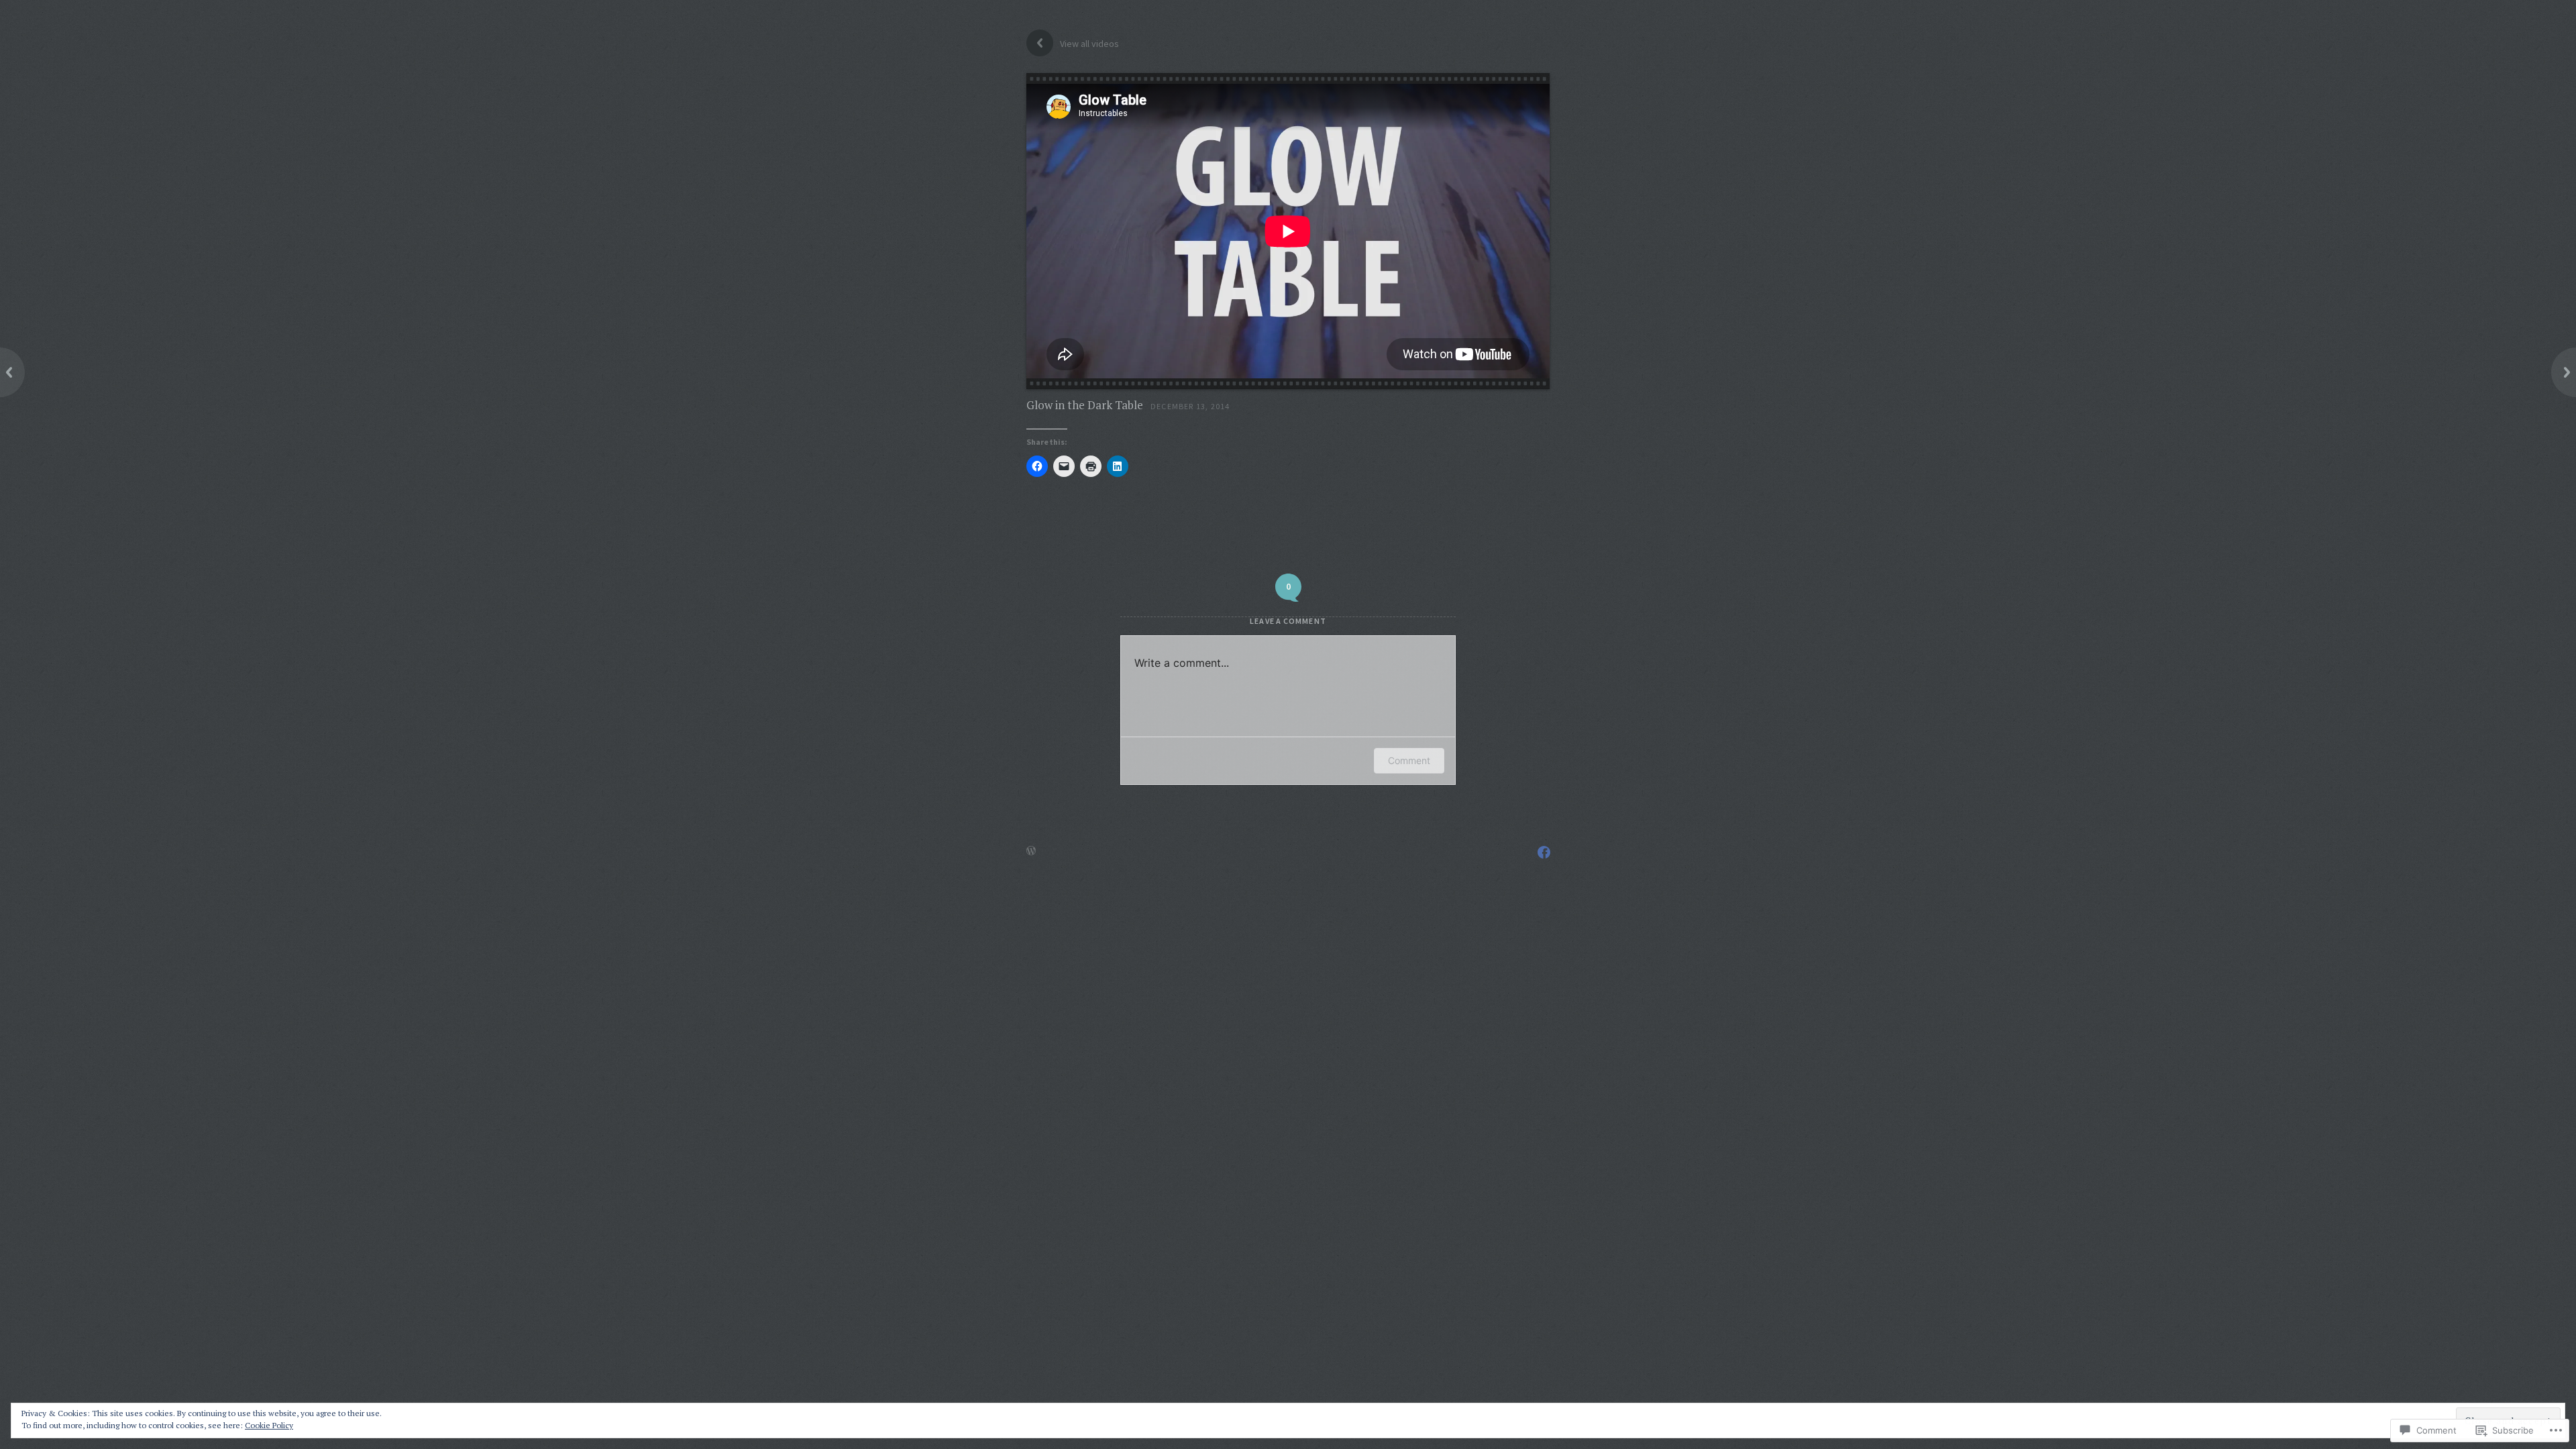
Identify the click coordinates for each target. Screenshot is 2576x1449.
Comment (1409, 760)
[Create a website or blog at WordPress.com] (1031, 851)
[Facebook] (1544, 852)
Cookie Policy (269, 1425)
